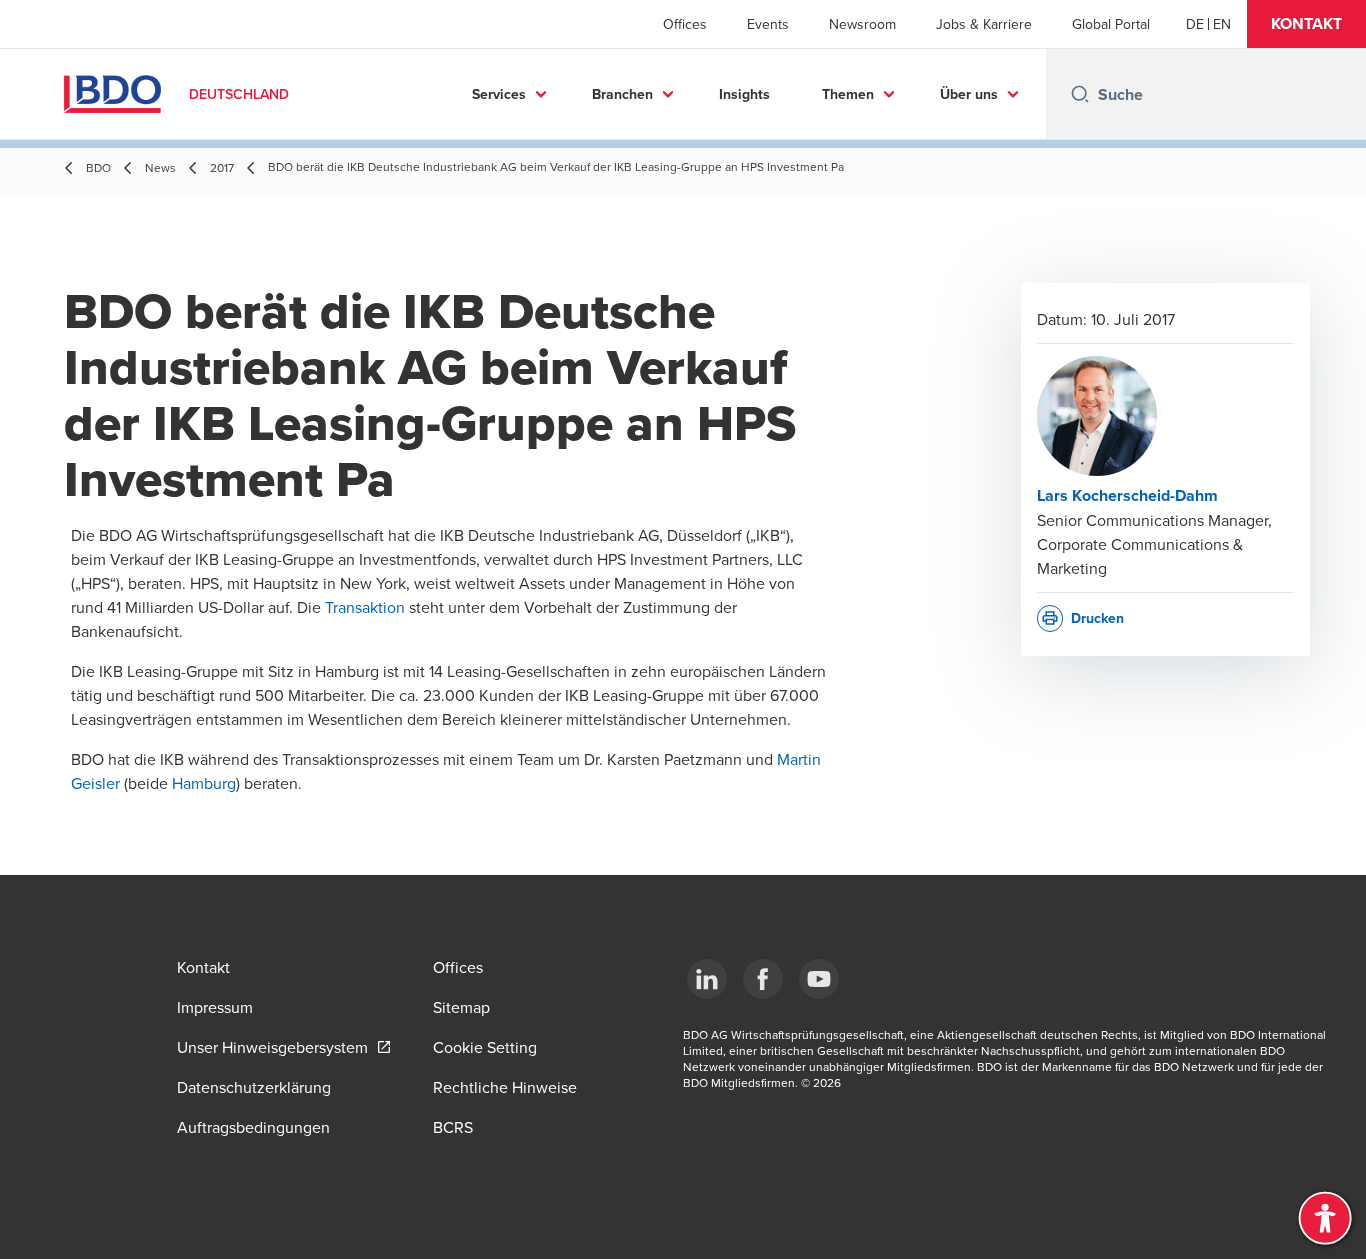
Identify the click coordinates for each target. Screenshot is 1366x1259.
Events (768, 24)
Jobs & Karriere (984, 24)
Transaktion (365, 607)
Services (499, 94)
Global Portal (1111, 24)
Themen (848, 94)
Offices (685, 24)
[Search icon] (1080, 94)
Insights (744, 94)
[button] (1306, 24)
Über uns (969, 94)
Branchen (622, 94)
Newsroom (862, 24)
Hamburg (204, 783)
